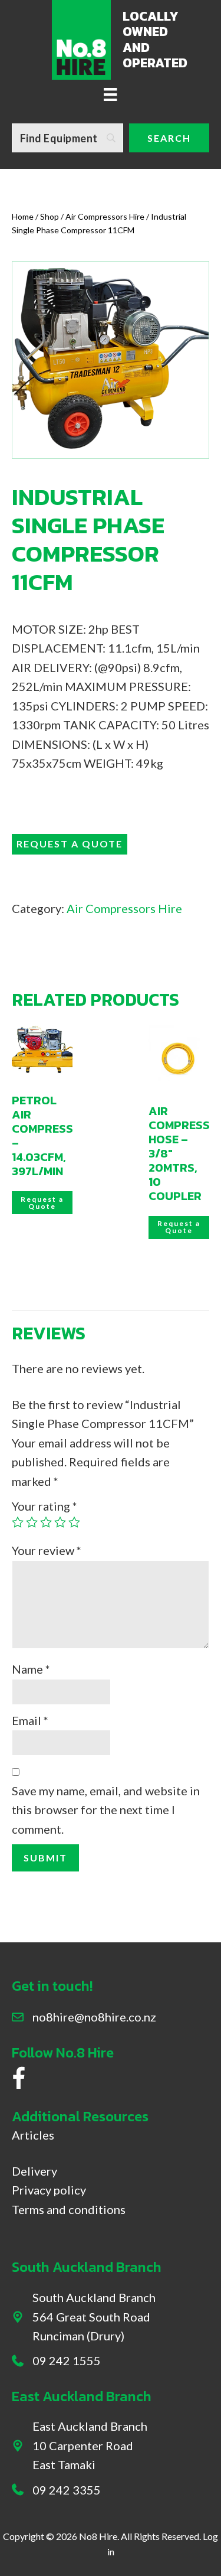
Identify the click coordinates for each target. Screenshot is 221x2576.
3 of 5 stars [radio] (46, 1522)
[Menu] (110, 93)
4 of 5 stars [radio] (60, 1522)
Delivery (34, 2171)
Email (30, 1720)
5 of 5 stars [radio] (74, 1522)
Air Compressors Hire (105, 216)
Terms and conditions (69, 2209)
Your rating (44, 1506)
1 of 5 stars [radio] (18, 1522)
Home (23, 216)
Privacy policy (49, 2190)
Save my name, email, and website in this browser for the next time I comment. (106, 1810)
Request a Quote (70, 844)
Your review (47, 1550)
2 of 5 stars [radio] (32, 1522)
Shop (50, 216)
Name (31, 1669)
